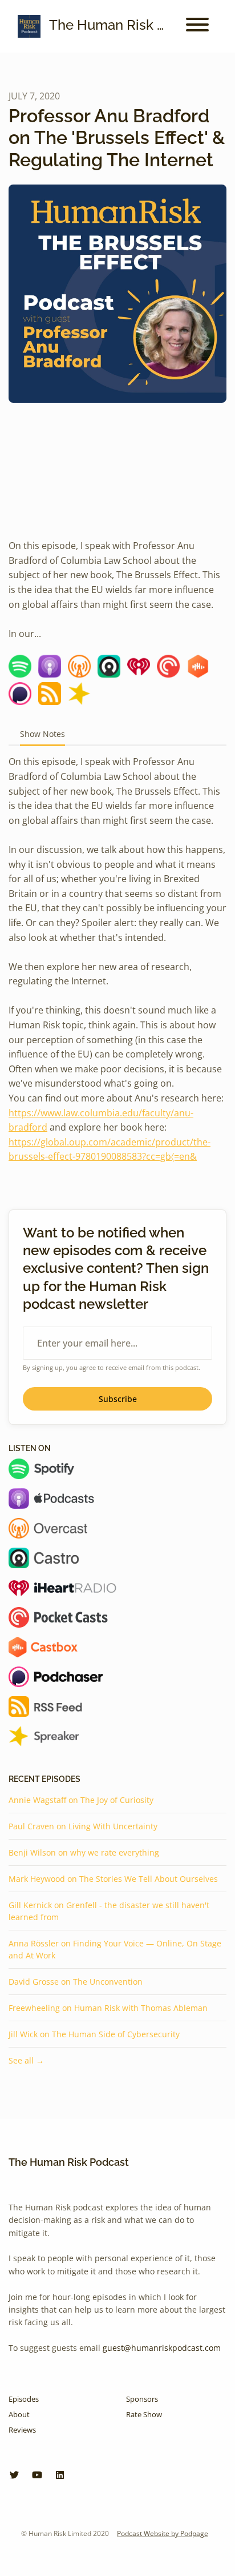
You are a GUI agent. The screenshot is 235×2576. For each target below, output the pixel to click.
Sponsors (142, 2399)
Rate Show (144, 2414)
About (19, 2414)
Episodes (24, 2399)
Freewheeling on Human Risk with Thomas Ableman (108, 2008)
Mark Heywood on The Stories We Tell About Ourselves (113, 1879)
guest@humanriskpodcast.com (162, 2348)
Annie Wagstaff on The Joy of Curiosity (81, 1800)
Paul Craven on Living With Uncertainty (83, 1826)
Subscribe (118, 1399)
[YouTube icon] (37, 2475)
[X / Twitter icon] (14, 2475)
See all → (26, 2060)
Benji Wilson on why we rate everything (84, 1852)
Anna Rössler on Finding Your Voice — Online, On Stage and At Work (115, 1949)
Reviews (22, 2430)
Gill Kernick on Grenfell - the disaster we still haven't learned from (109, 1911)
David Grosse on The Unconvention (76, 1982)
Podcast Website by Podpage (163, 2533)
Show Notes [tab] (42, 734)
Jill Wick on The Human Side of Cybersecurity (94, 2034)
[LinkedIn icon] (60, 2475)
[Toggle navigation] (197, 26)
